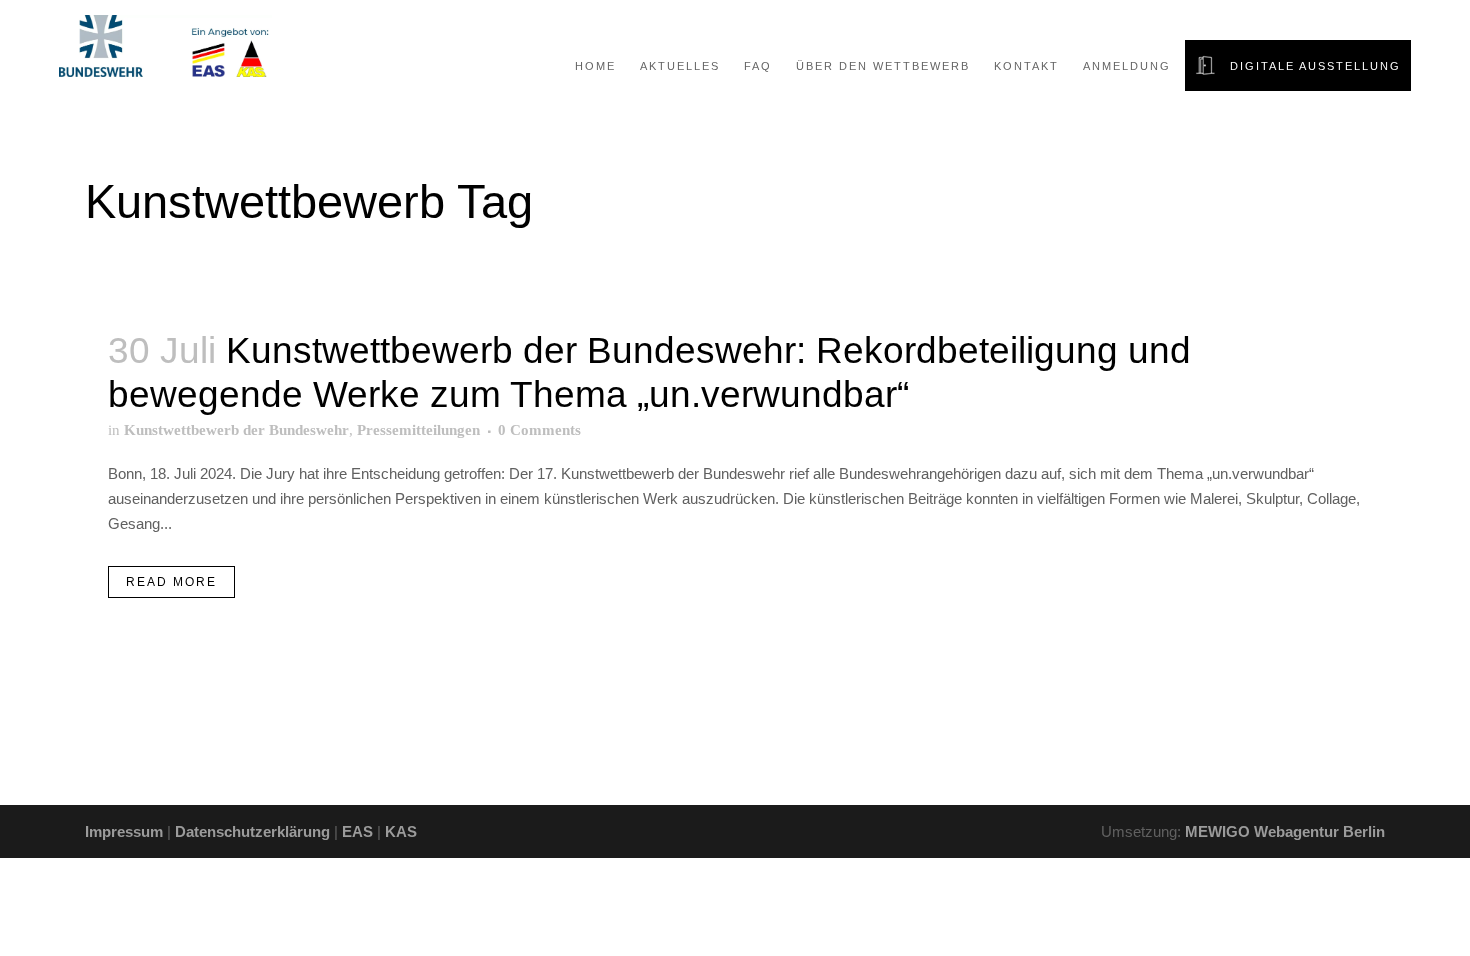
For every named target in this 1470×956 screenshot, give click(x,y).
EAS (357, 831)
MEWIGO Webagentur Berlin (1285, 831)
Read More (171, 582)
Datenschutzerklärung (252, 831)
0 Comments (539, 430)
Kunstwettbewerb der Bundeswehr (236, 430)
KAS (401, 831)
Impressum (124, 831)
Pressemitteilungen (418, 430)
